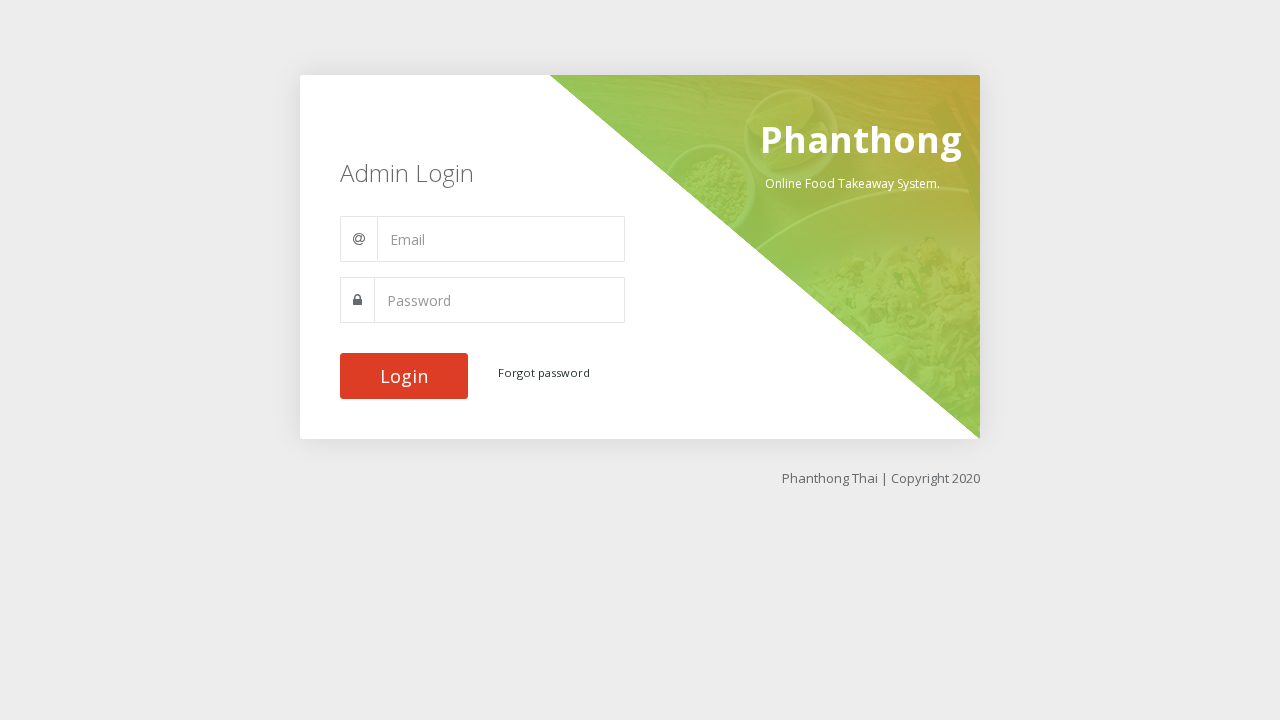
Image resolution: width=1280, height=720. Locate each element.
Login (404, 376)
